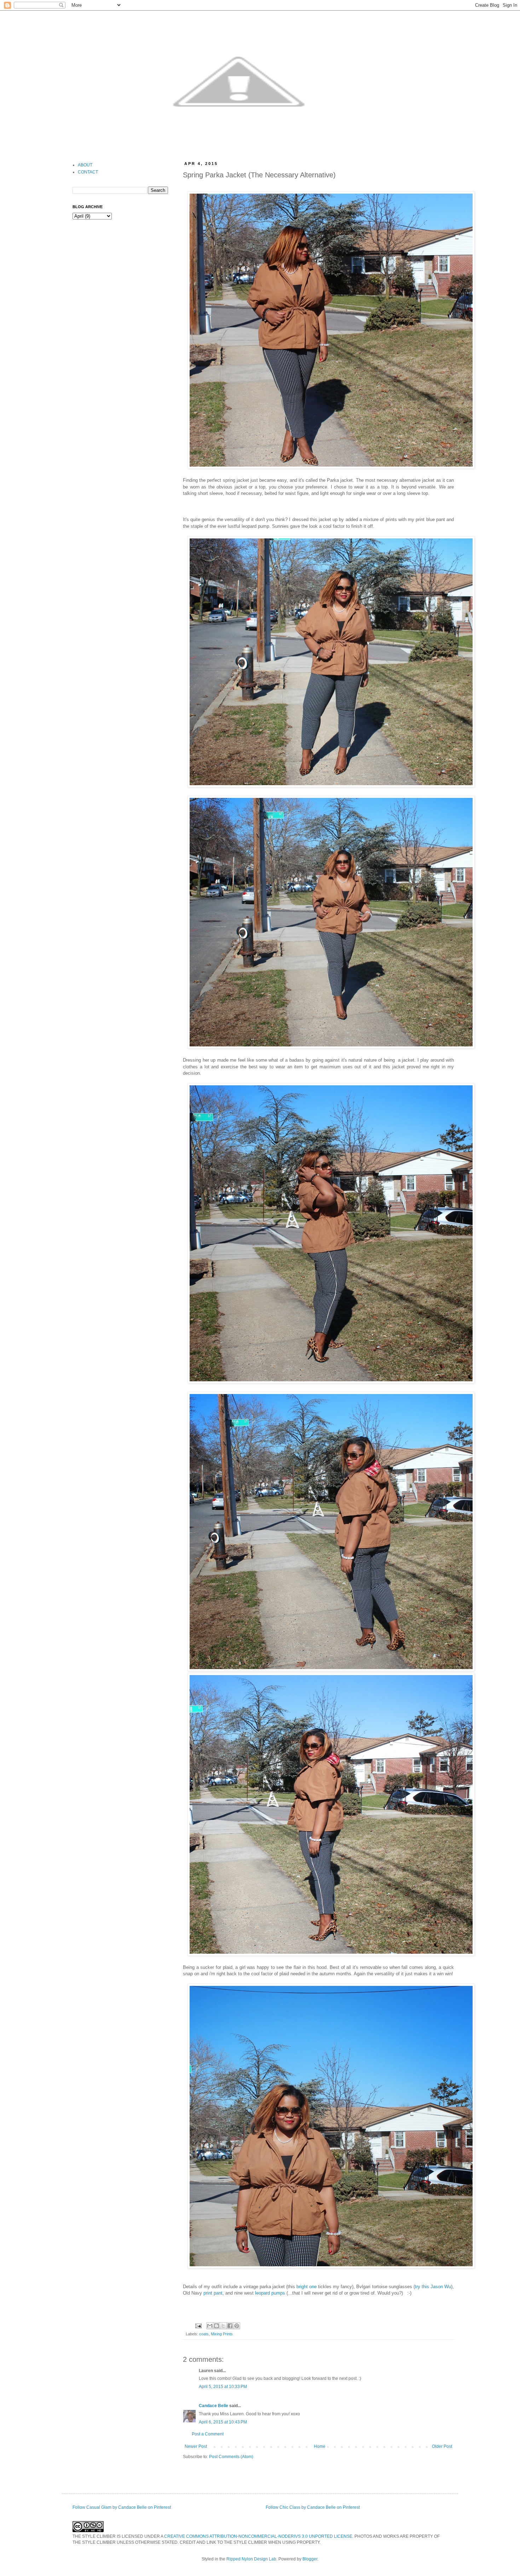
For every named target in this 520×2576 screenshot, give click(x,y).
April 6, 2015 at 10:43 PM (223, 2422)
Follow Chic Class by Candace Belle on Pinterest (313, 2507)
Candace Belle (213, 2406)
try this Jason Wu (433, 2287)
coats (204, 2334)
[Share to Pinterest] (237, 2326)
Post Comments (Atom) (231, 2457)
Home (320, 2446)
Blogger (310, 2559)
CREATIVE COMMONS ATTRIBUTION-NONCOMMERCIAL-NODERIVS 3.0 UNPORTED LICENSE (258, 2536)
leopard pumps (270, 2293)
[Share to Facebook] (230, 2326)
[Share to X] (223, 2326)
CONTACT (88, 172)
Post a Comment (208, 2434)
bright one (307, 2287)
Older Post (442, 2446)
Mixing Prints (222, 2334)
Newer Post (196, 2446)
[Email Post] (198, 2325)
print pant (213, 2293)
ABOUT (85, 165)
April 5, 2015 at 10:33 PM (223, 2387)
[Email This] (210, 2326)
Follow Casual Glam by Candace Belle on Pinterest (122, 2507)
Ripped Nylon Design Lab (251, 2559)
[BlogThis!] (216, 2326)
